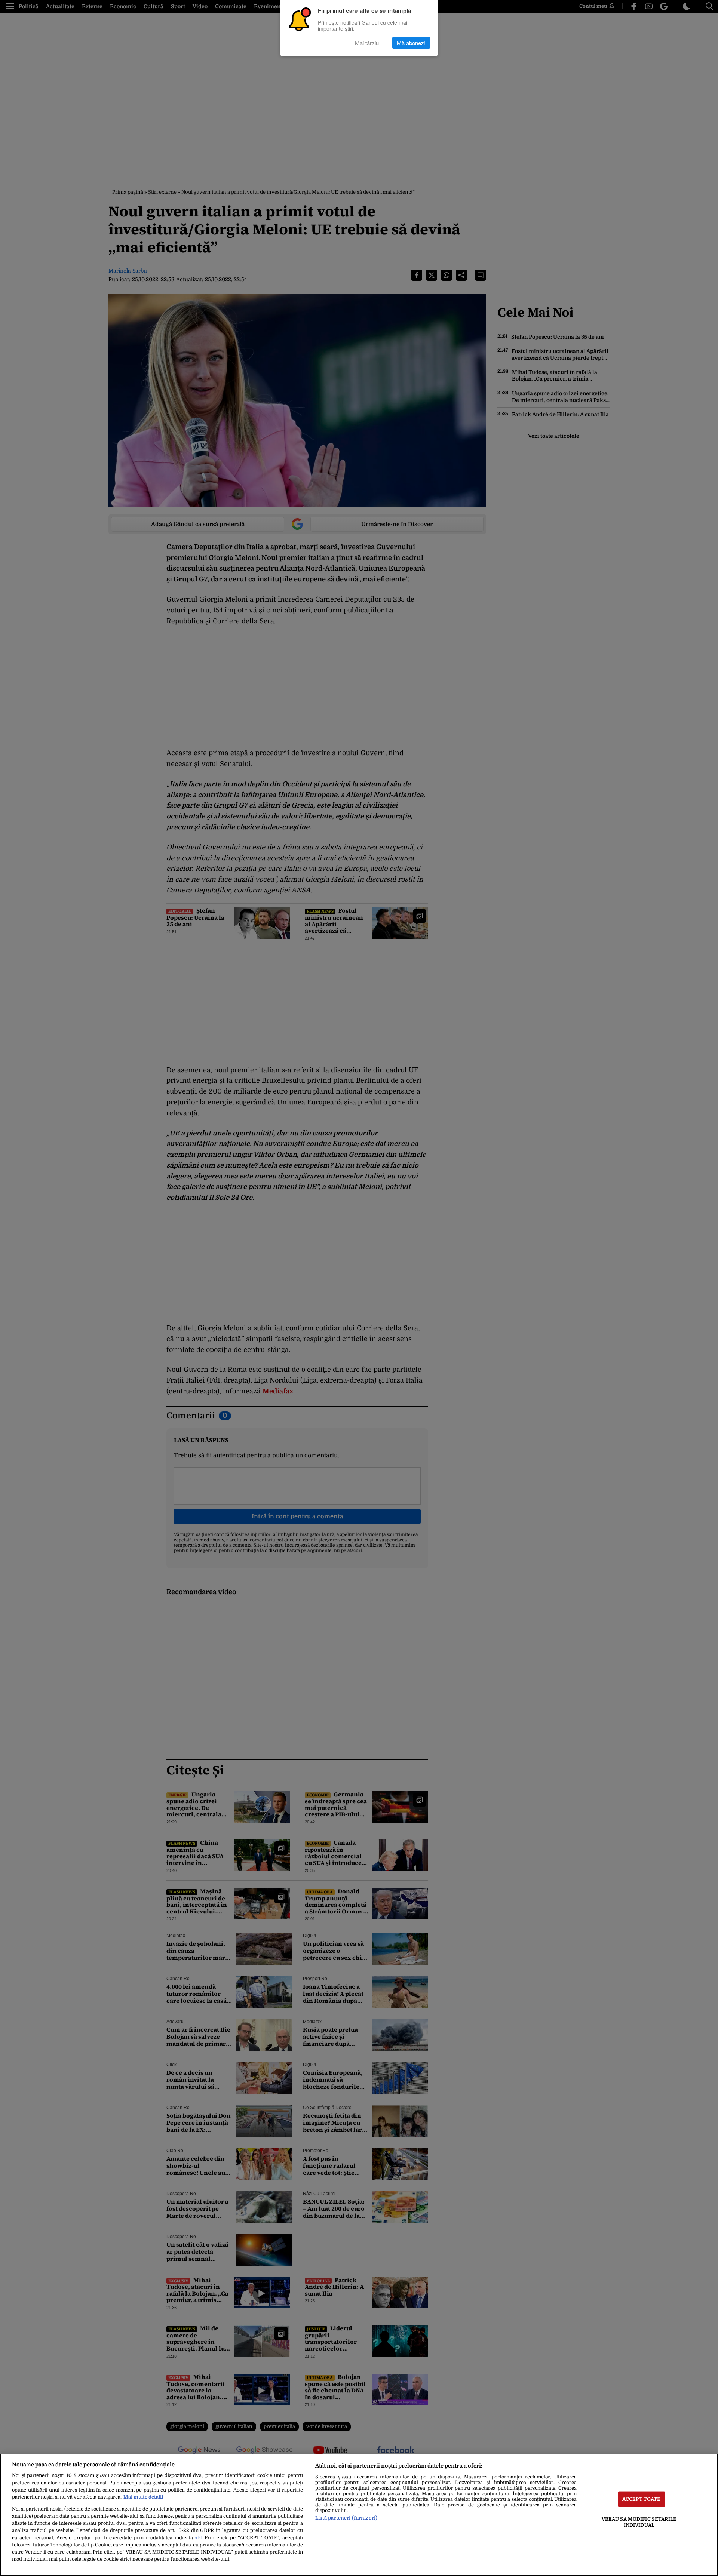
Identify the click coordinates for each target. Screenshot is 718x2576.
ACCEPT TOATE (642, 2499)
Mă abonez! (411, 43)
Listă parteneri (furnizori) (346, 2518)
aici (198, 2538)
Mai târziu (367, 43)
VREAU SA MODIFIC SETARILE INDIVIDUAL (639, 2522)
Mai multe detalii (143, 2497)
